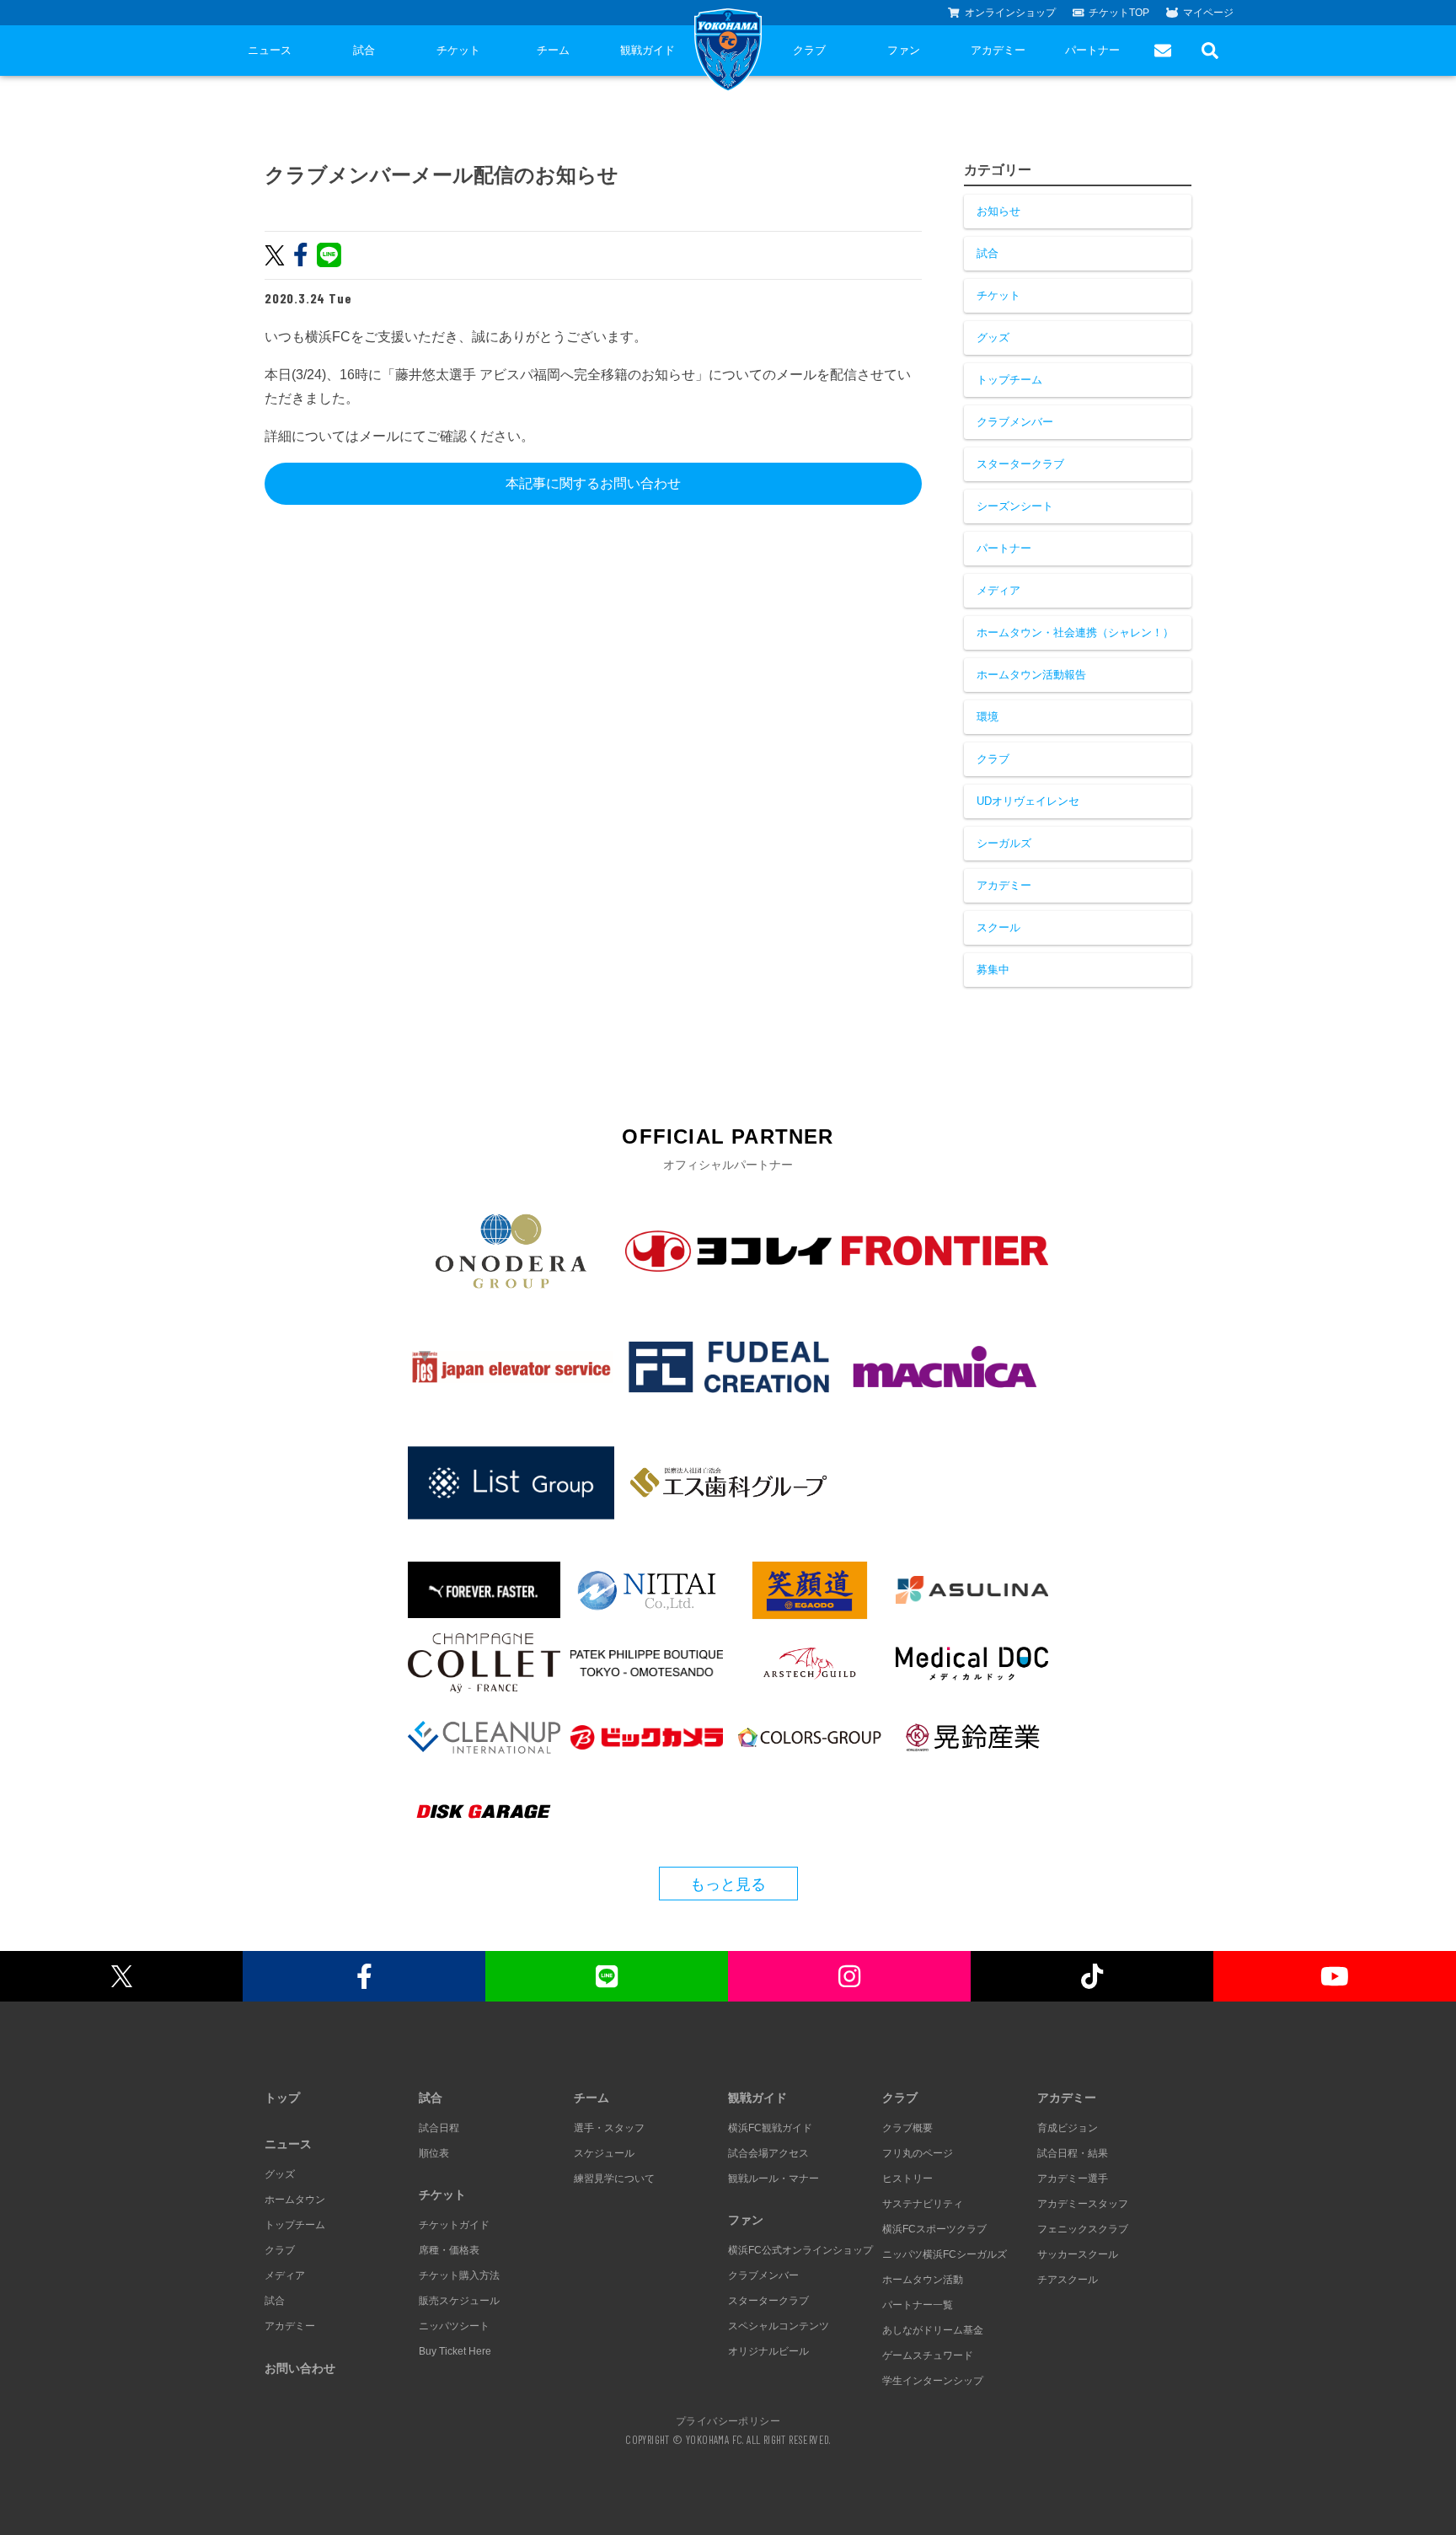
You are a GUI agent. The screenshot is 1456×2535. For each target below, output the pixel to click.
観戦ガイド (648, 50)
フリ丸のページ (918, 2153)
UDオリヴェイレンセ (1028, 801)
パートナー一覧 (918, 2305)
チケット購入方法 (459, 2275)
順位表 (434, 2153)
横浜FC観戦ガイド (770, 2128)
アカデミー (998, 50)
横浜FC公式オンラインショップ (800, 2250)
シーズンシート (1015, 506)
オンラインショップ (1010, 13)
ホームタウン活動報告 (1031, 675)
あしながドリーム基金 (933, 2330)
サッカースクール (1078, 2254)
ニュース (270, 50)
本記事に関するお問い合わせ (593, 483)
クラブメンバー (1015, 422)
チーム (553, 50)
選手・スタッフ (609, 2128)
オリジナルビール (768, 2351)
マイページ (1208, 13)
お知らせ (998, 211)
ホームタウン (295, 2200)
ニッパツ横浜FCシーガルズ (945, 2254)
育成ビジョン (1068, 2128)
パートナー (1092, 50)
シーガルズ (1004, 843)
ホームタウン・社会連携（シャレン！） (1075, 632)
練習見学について (614, 2179)
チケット (458, 50)
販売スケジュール (459, 2301)
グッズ (993, 338)
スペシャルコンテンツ (779, 2326)
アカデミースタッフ (1083, 2204)
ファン (904, 50)
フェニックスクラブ (1083, 2229)
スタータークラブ (1020, 464)
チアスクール (1068, 2280)
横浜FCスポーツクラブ (934, 2229)
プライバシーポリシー (728, 2420)
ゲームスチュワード (928, 2355)
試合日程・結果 (1073, 2153)
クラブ (809, 50)
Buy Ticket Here (455, 2351)
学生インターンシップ (933, 2381)
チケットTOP (1119, 13)
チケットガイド (454, 2225)
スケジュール (604, 2153)
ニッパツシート (454, 2326)
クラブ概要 (907, 2128)
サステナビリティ (923, 2204)
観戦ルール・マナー (773, 2179)
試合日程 (439, 2128)
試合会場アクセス (768, 2153)
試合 (364, 50)
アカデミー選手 (1073, 2179)
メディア (998, 590)
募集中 (993, 970)
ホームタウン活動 (923, 2280)
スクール (998, 927)
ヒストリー (907, 2179)
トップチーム (1009, 380)
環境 (988, 717)
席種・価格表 (449, 2250)
